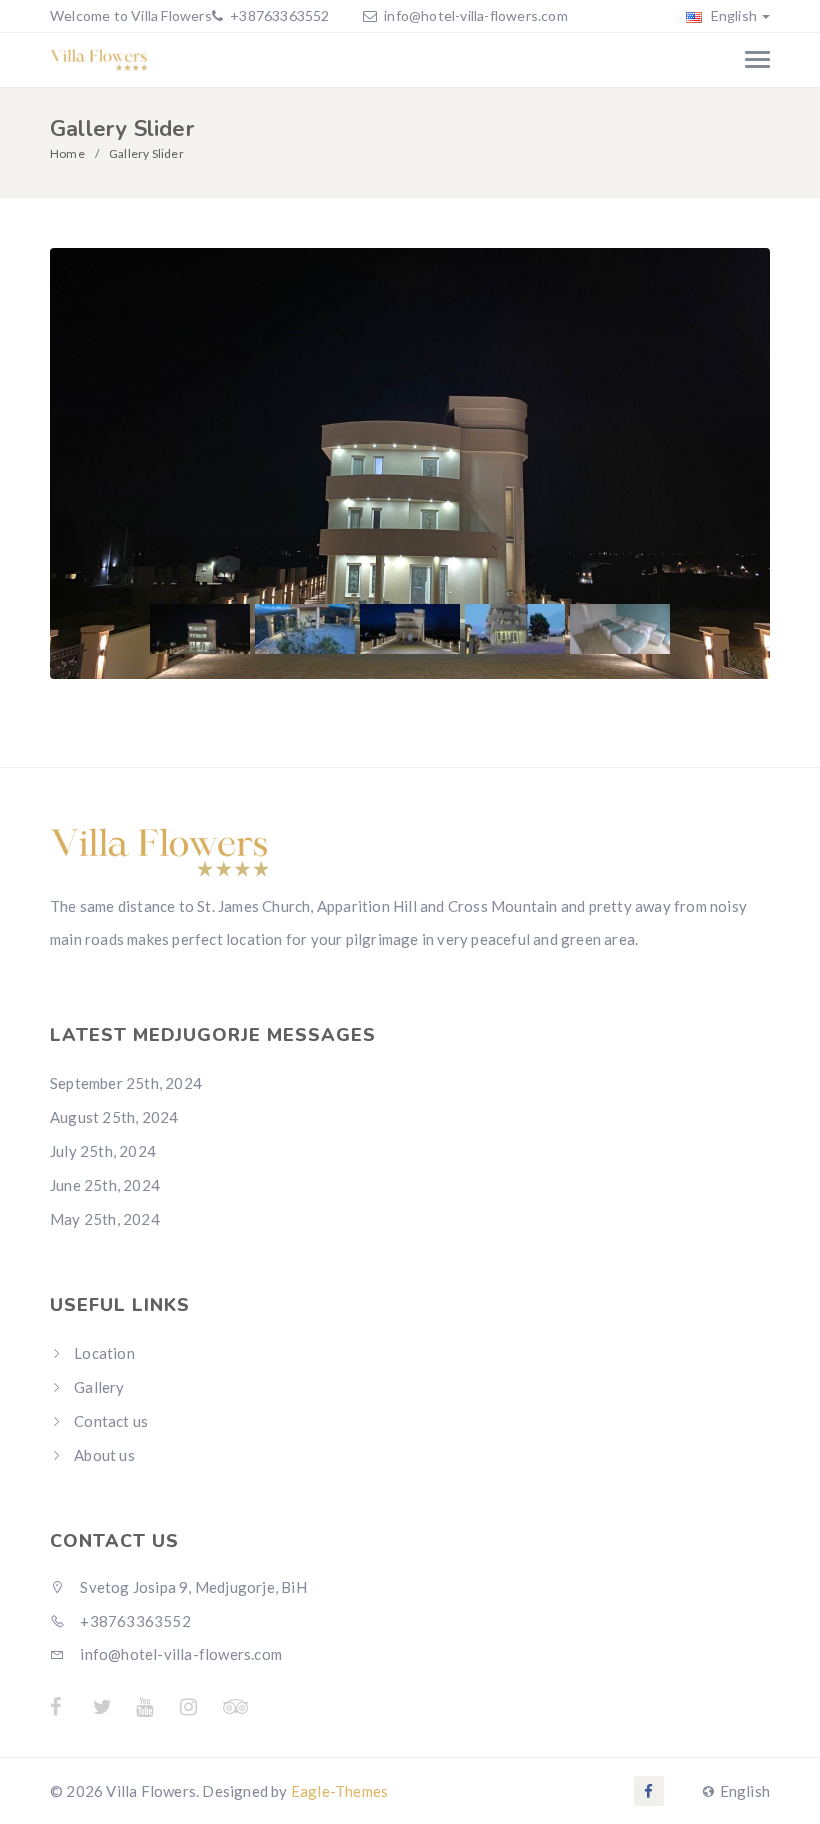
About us (104, 1455)
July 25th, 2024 (103, 1151)
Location (104, 1353)
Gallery (99, 1387)
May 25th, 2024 (105, 1219)
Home (67, 153)
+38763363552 (278, 15)
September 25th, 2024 (126, 1083)
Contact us (111, 1421)
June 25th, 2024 (105, 1185)
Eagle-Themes (339, 1791)
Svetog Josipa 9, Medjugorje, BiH (192, 1587)
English (732, 15)
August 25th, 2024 (114, 1117)
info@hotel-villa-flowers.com (476, 15)
